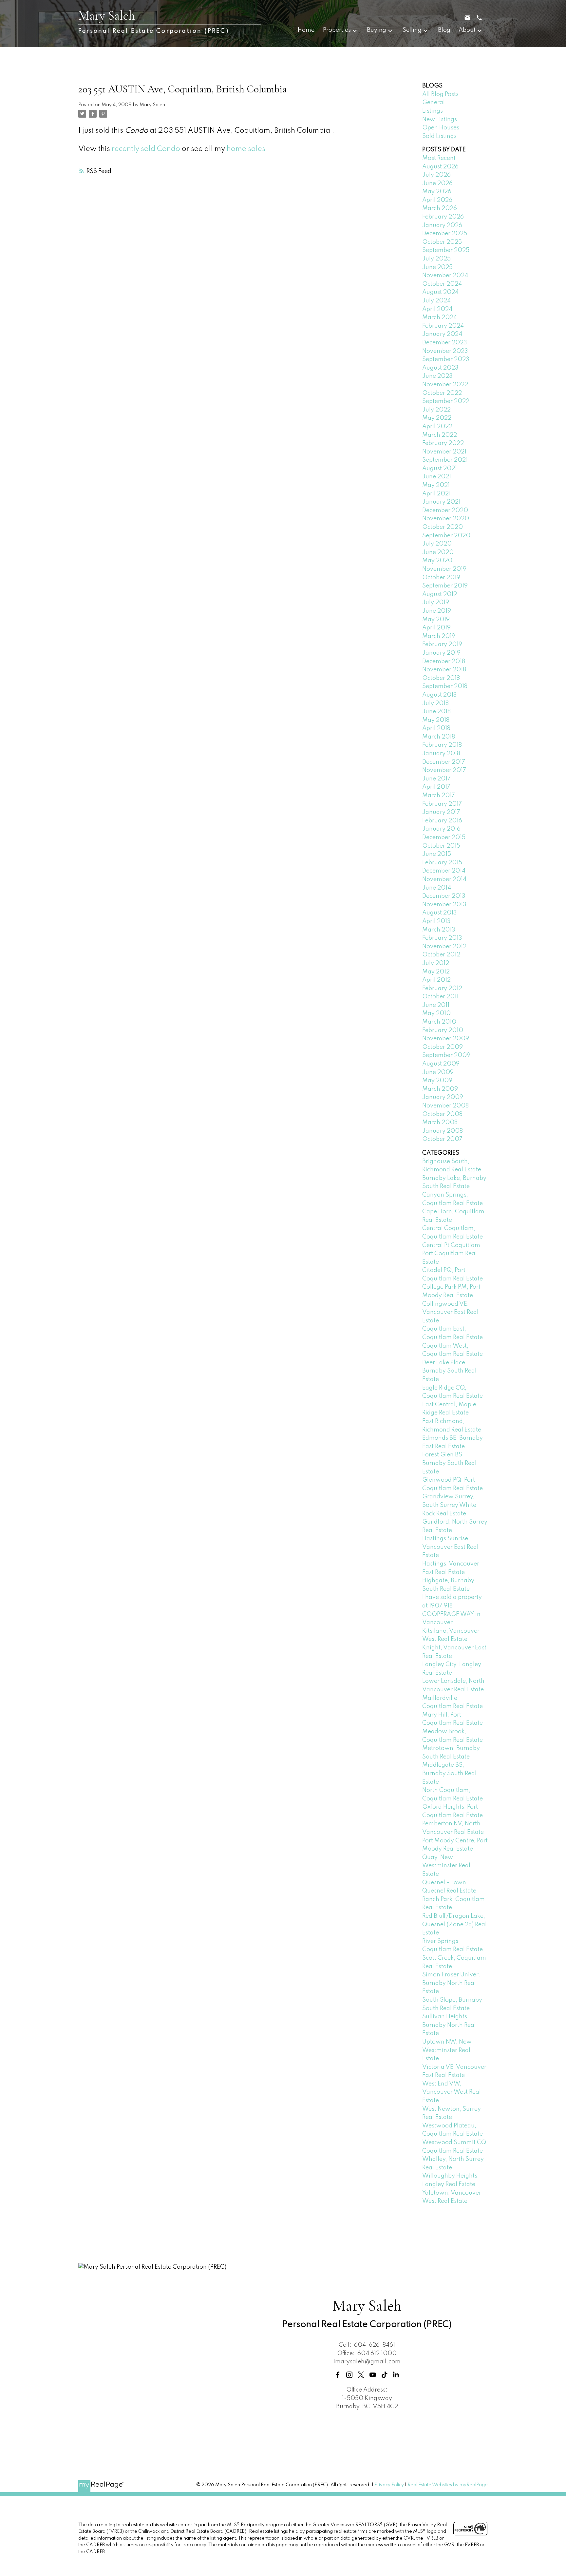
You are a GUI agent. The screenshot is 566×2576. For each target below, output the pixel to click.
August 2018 (439, 695)
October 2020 (443, 527)
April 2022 (437, 427)
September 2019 (445, 586)
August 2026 (440, 167)
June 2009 (438, 1072)
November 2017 (444, 770)
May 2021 (436, 485)
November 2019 (444, 569)
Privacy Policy (389, 2485)
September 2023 (446, 359)
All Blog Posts (440, 94)
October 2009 (443, 1047)
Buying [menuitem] (377, 30)
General (434, 103)
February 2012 (442, 989)
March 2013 (439, 930)
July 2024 (436, 301)
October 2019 (441, 578)
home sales (246, 149)
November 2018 (444, 670)
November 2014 (444, 879)
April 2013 (436, 921)
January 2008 (443, 1131)
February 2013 (442, 938)
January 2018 (441, 754)
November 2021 (444, 452)
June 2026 (437, 183)
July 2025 (436, 259)
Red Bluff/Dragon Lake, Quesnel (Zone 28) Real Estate (454, 1924)
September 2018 (445, 686)
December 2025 (445, 234)
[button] (338, 2375)
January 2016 (441, 829)
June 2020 (438, 552)
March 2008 (440, 1123)
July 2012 (436, 963)
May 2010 (436, 1013)
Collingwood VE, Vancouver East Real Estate (450, 1312)
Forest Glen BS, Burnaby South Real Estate (449, 1463)
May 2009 (437, 1081)
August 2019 (440, 594)
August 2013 (440, 913)
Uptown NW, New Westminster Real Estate (447, 2050)
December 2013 (444, 896)
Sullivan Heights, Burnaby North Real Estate (449, 2025)
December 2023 (445, 343)
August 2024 (440, 292)
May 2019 (436, 620)
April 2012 (436, 980)
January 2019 (441, 653)
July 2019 (436, 603)
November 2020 (446, 519)
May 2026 (437, 192)
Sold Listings (439, 136)
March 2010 (439, 1022)
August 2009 (441, 1064)
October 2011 (440, 997)
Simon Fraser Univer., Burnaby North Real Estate (452, 1983)
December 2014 (444, 871)
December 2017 (444, 762)
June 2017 (436, 779)
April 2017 (436, 787)
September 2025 (446, 250)
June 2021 (437, 477)
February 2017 (442, 804)
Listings (433, 111)
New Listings (440, 120)
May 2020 (437, 561)
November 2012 (444, 947)
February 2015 (442, 863)
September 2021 (445, 460)
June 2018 (436, 712)
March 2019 (439, 636)
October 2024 (442, 284)
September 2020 (446, 536)
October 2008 (442, 1114)
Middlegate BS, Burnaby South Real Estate (449, 1773)
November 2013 (444, 905)
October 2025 (442, 242)
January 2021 (441, 502)
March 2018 (439, 737)
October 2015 (441, 846)
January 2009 (443, 1097)
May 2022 (437, 418)
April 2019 (436, 628)
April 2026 (437, 200)
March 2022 (440, 435)
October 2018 (441, 678)
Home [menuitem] (306, 30)
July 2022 (436, 410)
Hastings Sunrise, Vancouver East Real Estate (450, 1547)
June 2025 (437, 267)
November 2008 (445, 1106)
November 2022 (445, 385)
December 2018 (444, 662)
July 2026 (436, 175)
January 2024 (442, 334)
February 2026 (443, 217)
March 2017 (439, 796)
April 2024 (437, 309)
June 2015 (437, 854)
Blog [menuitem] (444, 30)
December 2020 (445, 510)
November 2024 (445, 276)
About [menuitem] (467, 30)
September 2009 (446, 1055)
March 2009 (440, 1089)
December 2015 (444, 837)
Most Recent (439, 158)
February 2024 (443, 326)
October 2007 (442, 1139)
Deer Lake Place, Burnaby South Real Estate (449, 1371)
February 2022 (443, 443)
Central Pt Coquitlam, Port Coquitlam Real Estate (452, 1254)
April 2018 (436, 728)
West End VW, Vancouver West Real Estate (452, 2092)
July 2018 (435, 703)
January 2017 (441, 812)
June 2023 (437, 376)
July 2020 (437, 544)
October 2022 (442, 393)
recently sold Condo (146, 149)
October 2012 (441, 955)
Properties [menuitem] (337, 30)
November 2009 (446, 1039)
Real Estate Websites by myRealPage (448, 2485)
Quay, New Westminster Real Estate (446, 1866)
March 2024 (440, 317)
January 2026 (442, 225)
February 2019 (442, 644)
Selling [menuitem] (412, 30)
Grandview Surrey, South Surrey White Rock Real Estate (449, 1505)
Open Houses (441, 128)
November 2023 (445, 351)
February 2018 (442, 745)
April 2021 (436, 494)
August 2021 (440, 469)
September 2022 (446, 401)
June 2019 (437, 611)
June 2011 (436, 1005)
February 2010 (443, 1030)
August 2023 (440, 368)
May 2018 (436, 720)
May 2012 (436, 972)
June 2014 (437, 888)
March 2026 (440, 208)
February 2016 (442, 821)
